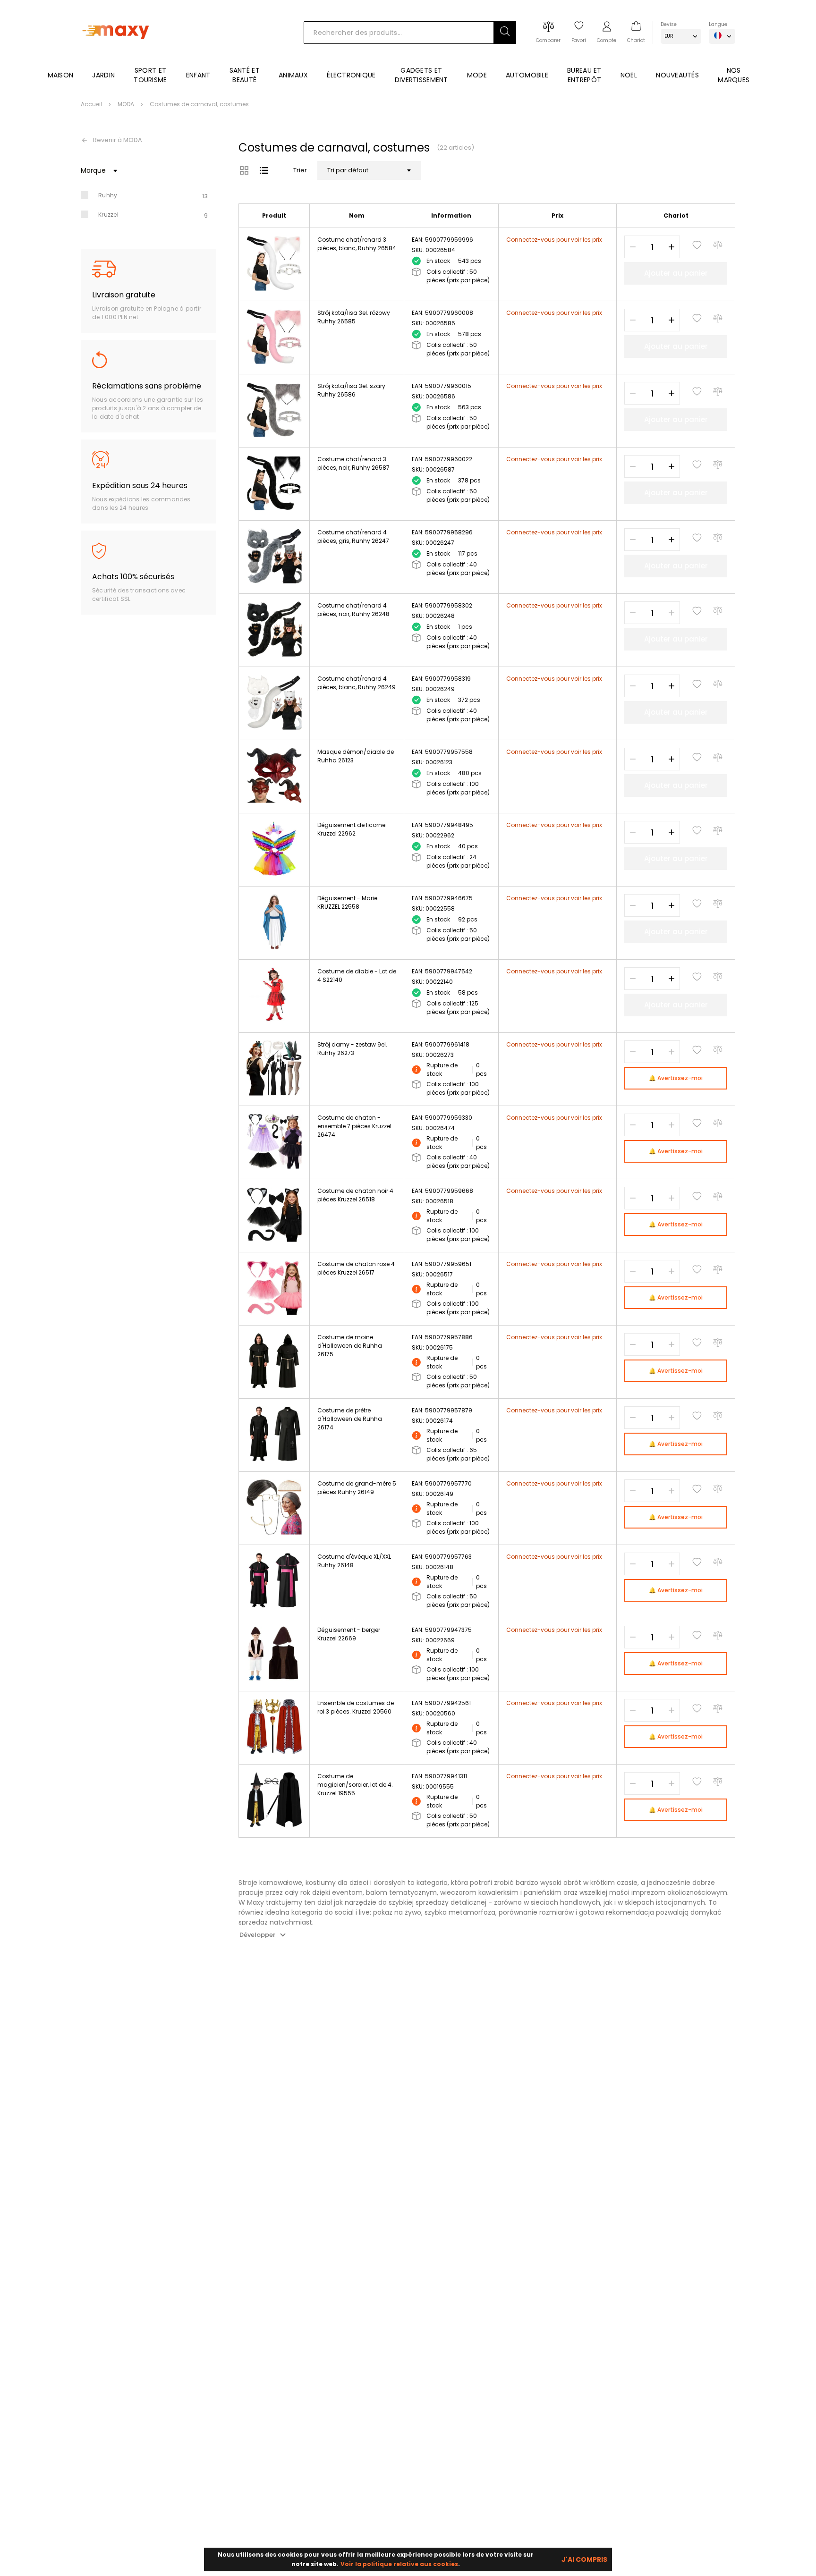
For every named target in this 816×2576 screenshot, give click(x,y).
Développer (257, 1935)
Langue (718, 24)
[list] (264, 170)
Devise (669, 24)
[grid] (244, 170)
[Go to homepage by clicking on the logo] (117, 53)
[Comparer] (718, 245)
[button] (505, 33)
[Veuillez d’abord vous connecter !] (697, 245)
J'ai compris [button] (584, 2559)
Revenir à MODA (118, 140)
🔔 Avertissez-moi (676, 1078)
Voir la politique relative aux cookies (399, 2564)
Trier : (302, 170)
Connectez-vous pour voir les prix (554, 240)
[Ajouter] (671, 247)
